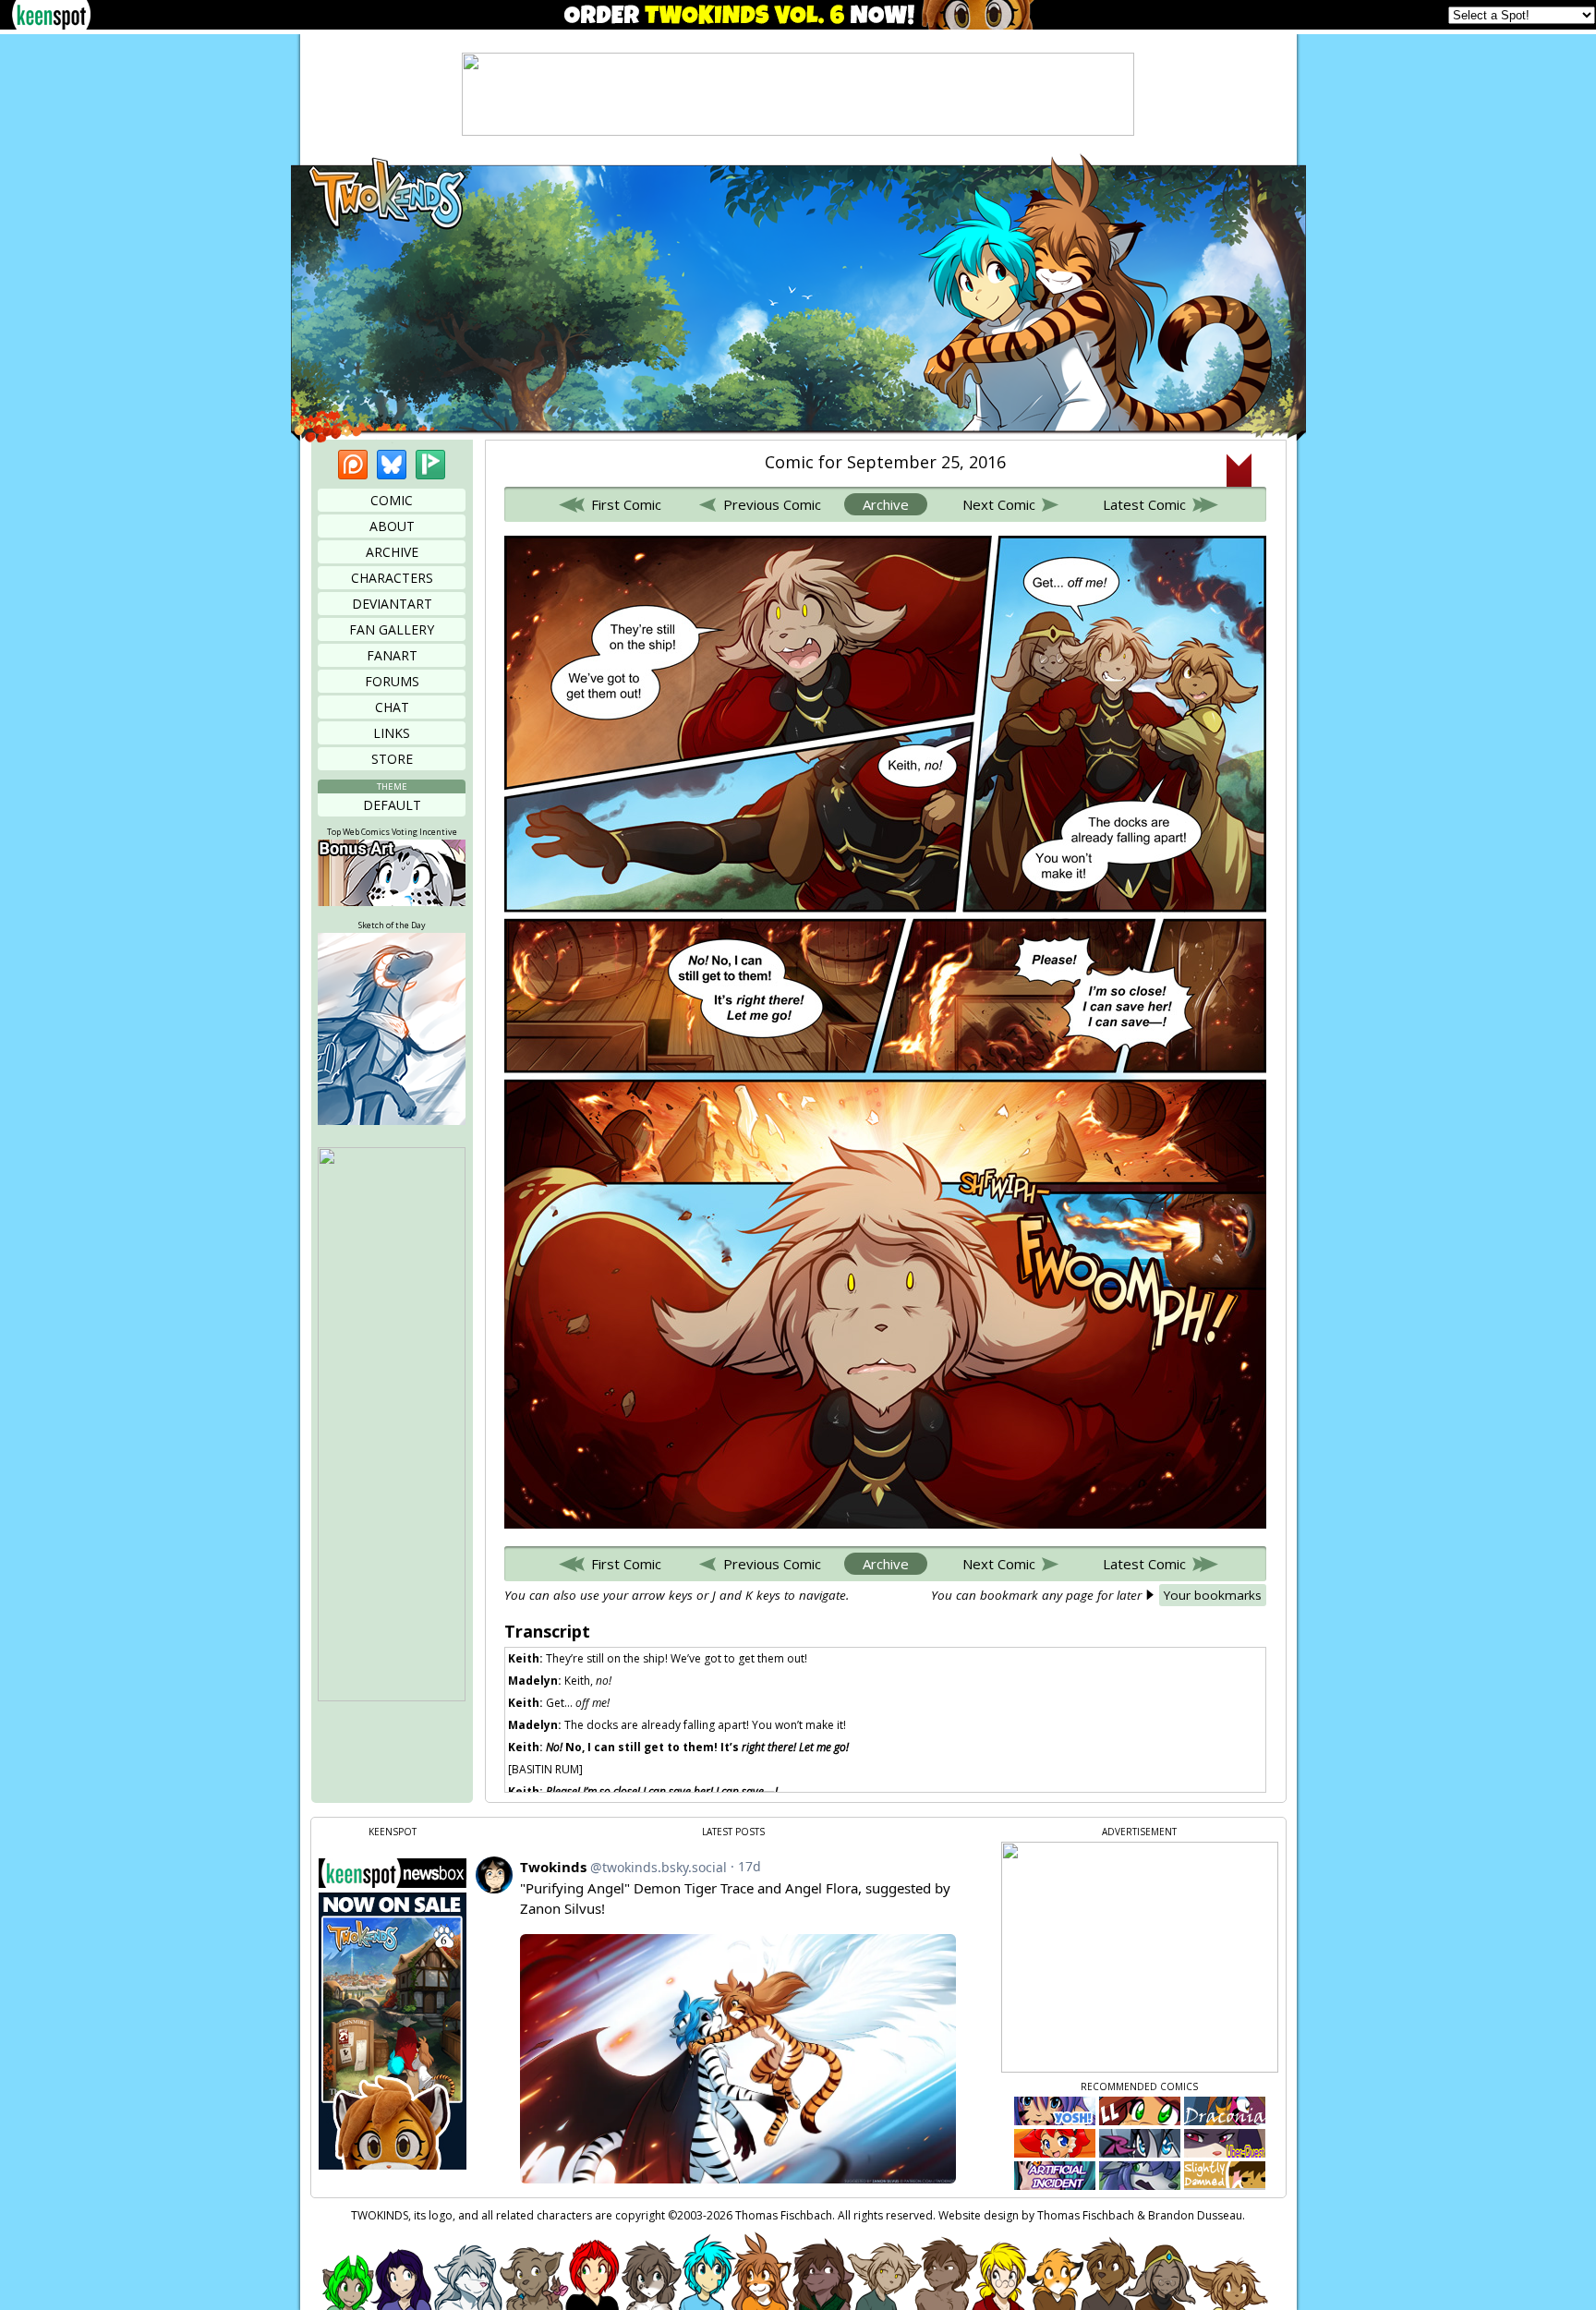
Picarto (430, 465)
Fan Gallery (392, 629)
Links (392, 733)
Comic (392, 500)
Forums (392, 681)
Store (392, 759)
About (392, 526)
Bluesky (392, 465)
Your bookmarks (1213, 1595)
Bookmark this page (1239, 470)
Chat (392, 707)
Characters (392, 578)
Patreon (353, 465)
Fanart (392, 655)
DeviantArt (392, 604)
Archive (392, 552)
